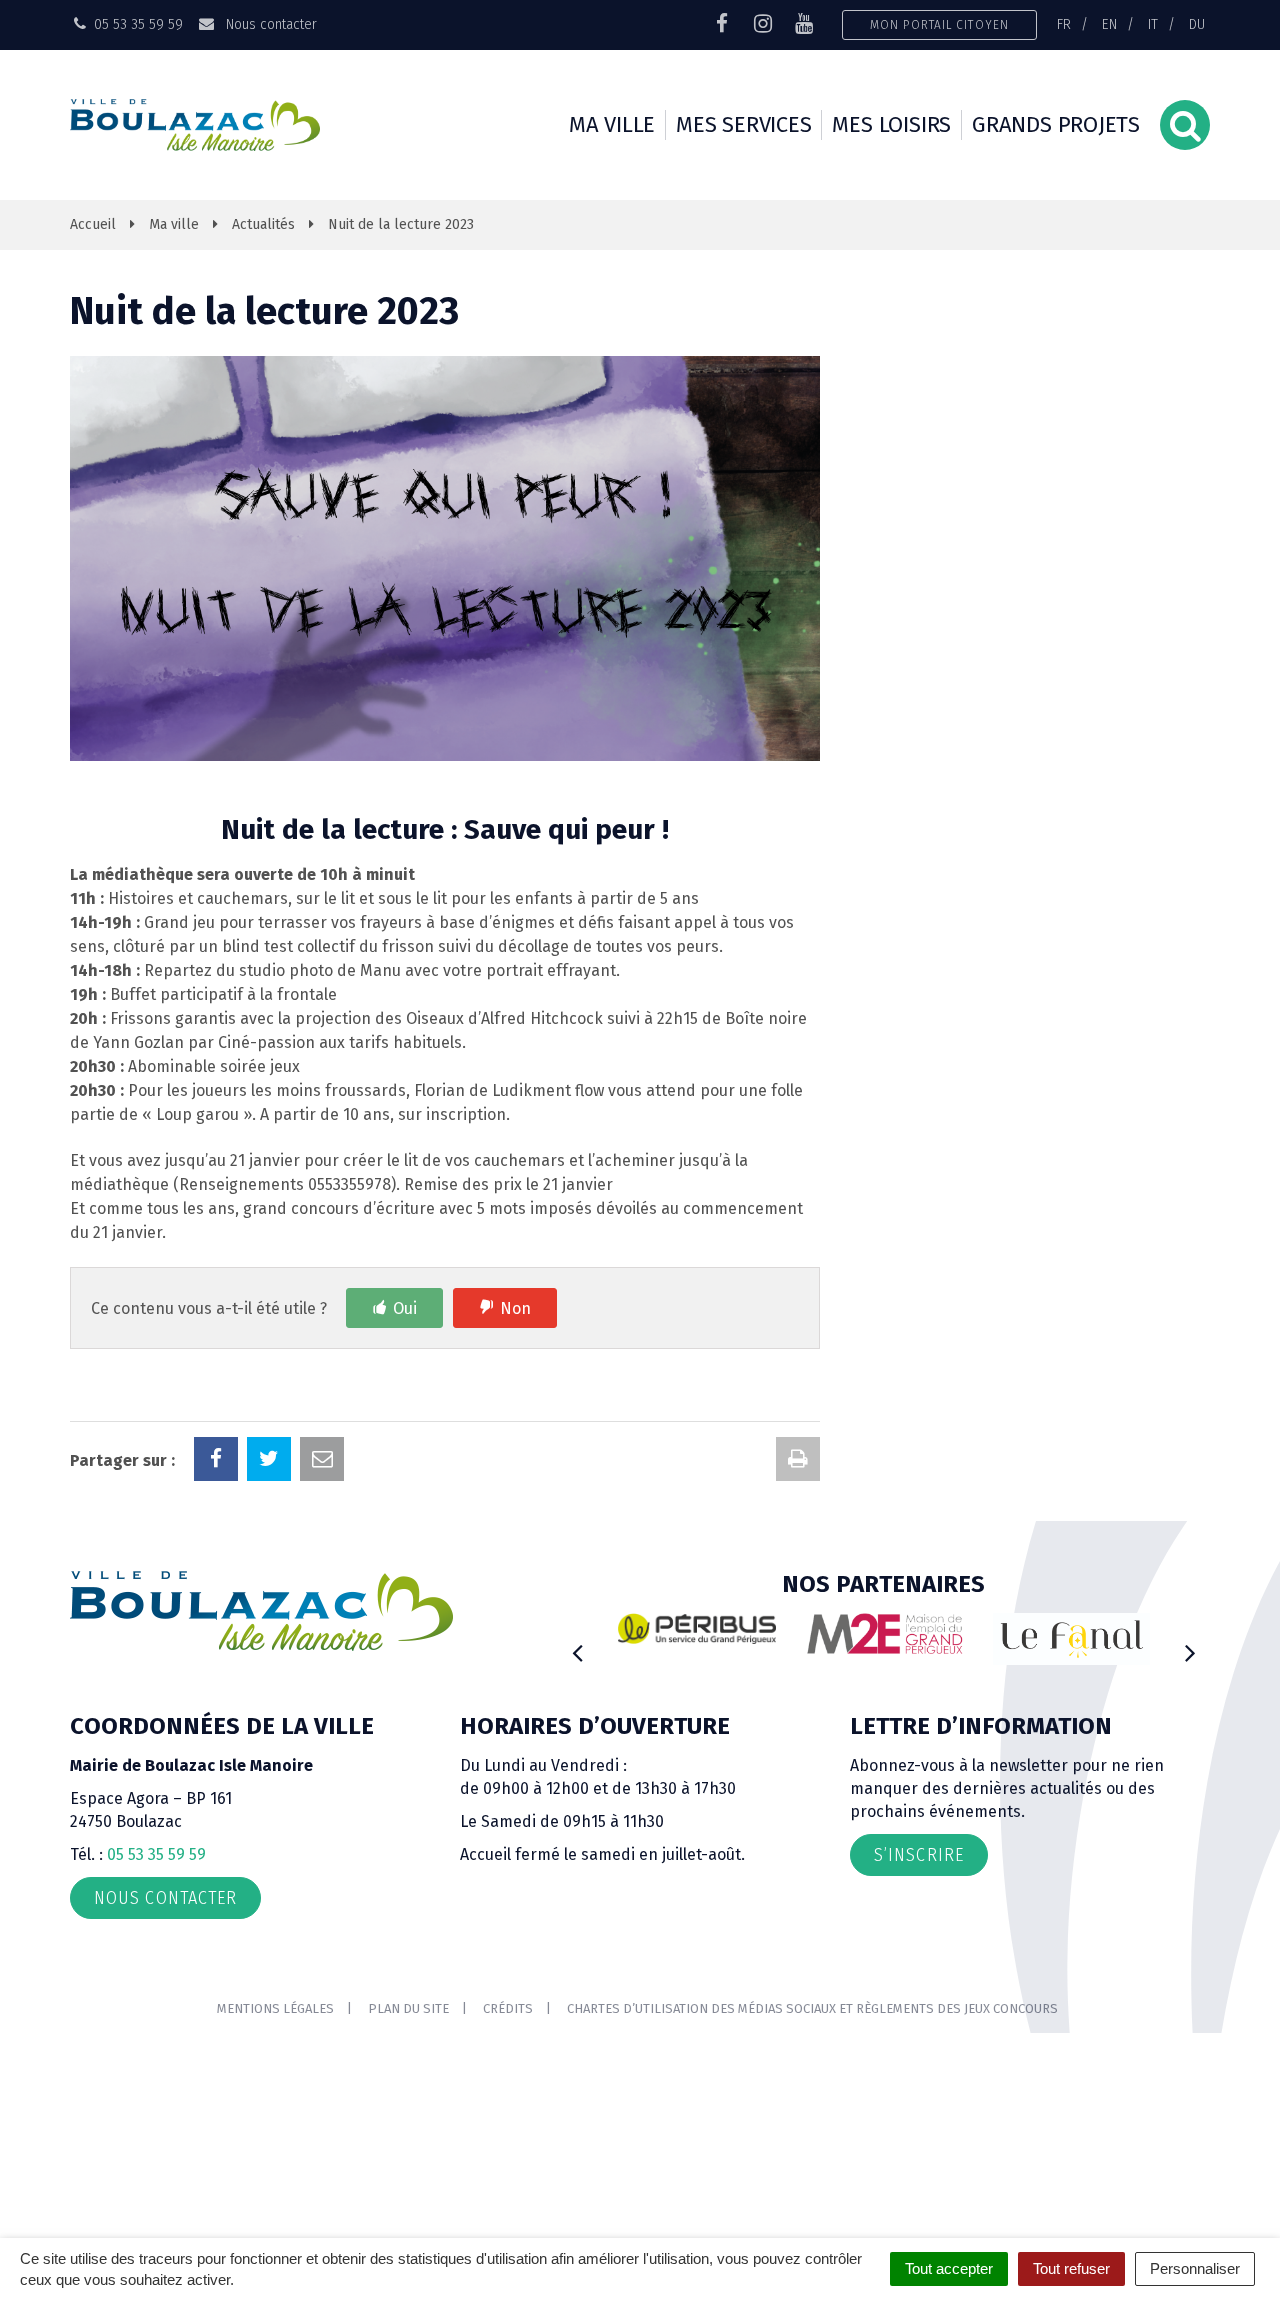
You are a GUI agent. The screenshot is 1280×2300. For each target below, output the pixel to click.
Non (515, 1308)
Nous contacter (269, 24)
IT (1153, 24)
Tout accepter (949, 2268)
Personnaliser (1195, 2268)
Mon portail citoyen (939, 24)
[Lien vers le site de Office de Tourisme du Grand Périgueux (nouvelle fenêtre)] (1072, 1639)
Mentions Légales (275, 2008)
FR (1064, 24)
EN (1109, 24)
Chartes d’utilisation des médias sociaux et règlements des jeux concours (812, 2008)
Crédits (508, 2008)
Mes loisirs (891, 124)
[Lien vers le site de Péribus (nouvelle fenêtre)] (697, 1629)
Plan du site (408, 2008)
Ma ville (612, 124)
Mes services (743, 124)
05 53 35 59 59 (156, 1854)
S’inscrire (919, 1855)
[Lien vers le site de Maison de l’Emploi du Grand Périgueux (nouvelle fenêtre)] (885, 1634)
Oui (405, 1308)
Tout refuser (1071, 2268)
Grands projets (1056, 124)
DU (1197, 24)
